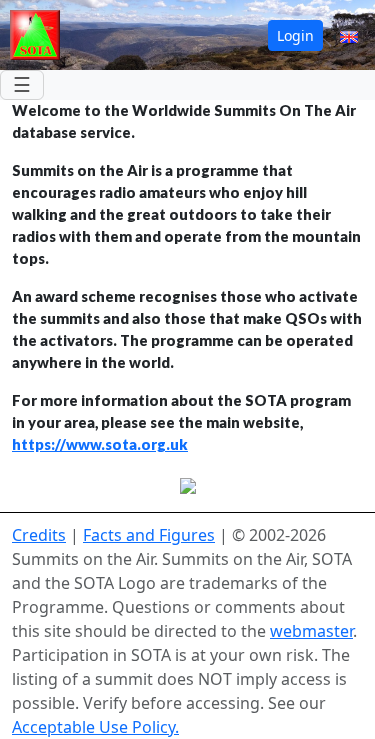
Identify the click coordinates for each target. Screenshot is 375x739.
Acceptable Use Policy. (95, 727)
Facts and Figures (149, 535)
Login (295, 35)
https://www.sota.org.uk (100, 444)
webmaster (311, 631)
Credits (39, 535)
